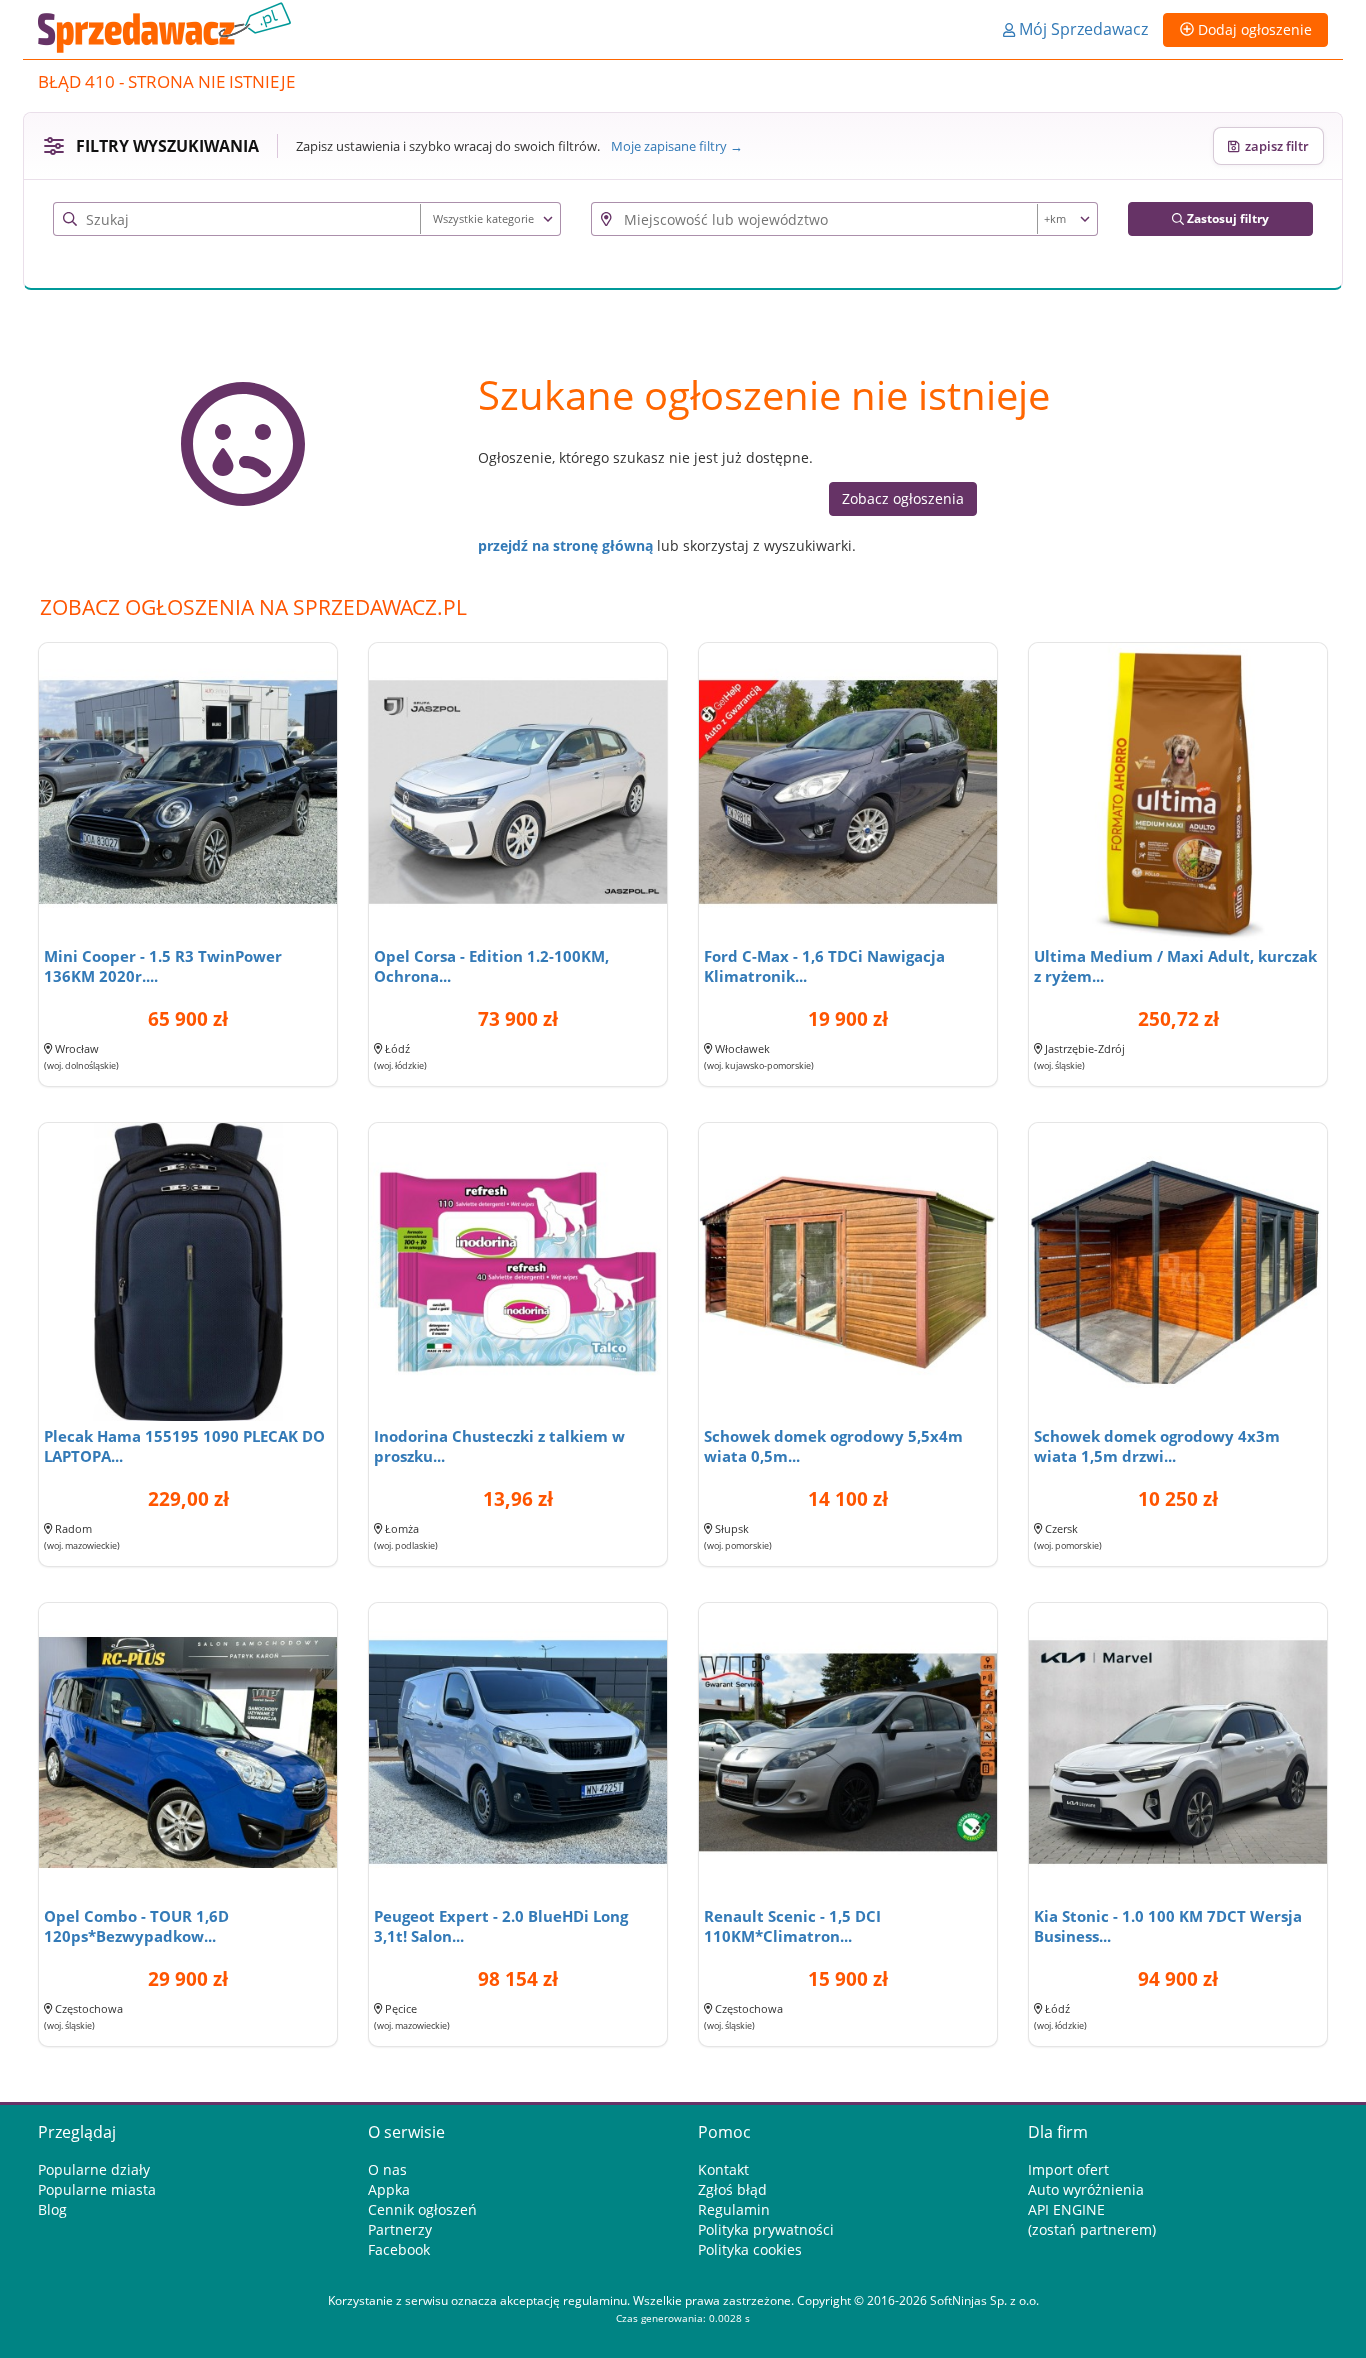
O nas (387, 2169)
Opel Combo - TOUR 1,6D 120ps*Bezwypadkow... (136, 1926)
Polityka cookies (750, 2249)
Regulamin (734, 2209)
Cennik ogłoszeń (422, 2209)
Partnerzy (400, 2229)
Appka (389, 2189)
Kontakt (723, 2169)
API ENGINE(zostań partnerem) (1092, 2219)
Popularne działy (94, 2169)
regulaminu (595, 2300)
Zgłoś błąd (732, 2189)
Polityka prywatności (766, 2229)
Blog (52, 2209)
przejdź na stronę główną (565, 545)
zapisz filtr (1274, 146)
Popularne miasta (97, 2189)
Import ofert (1068, 2169)
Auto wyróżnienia (1086, 2189)
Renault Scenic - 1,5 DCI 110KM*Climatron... (792, 1926)
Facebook (399, 2249)
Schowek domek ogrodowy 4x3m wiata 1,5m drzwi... (1157, 1446)
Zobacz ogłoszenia (903, 498)
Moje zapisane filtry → (677, 146)
